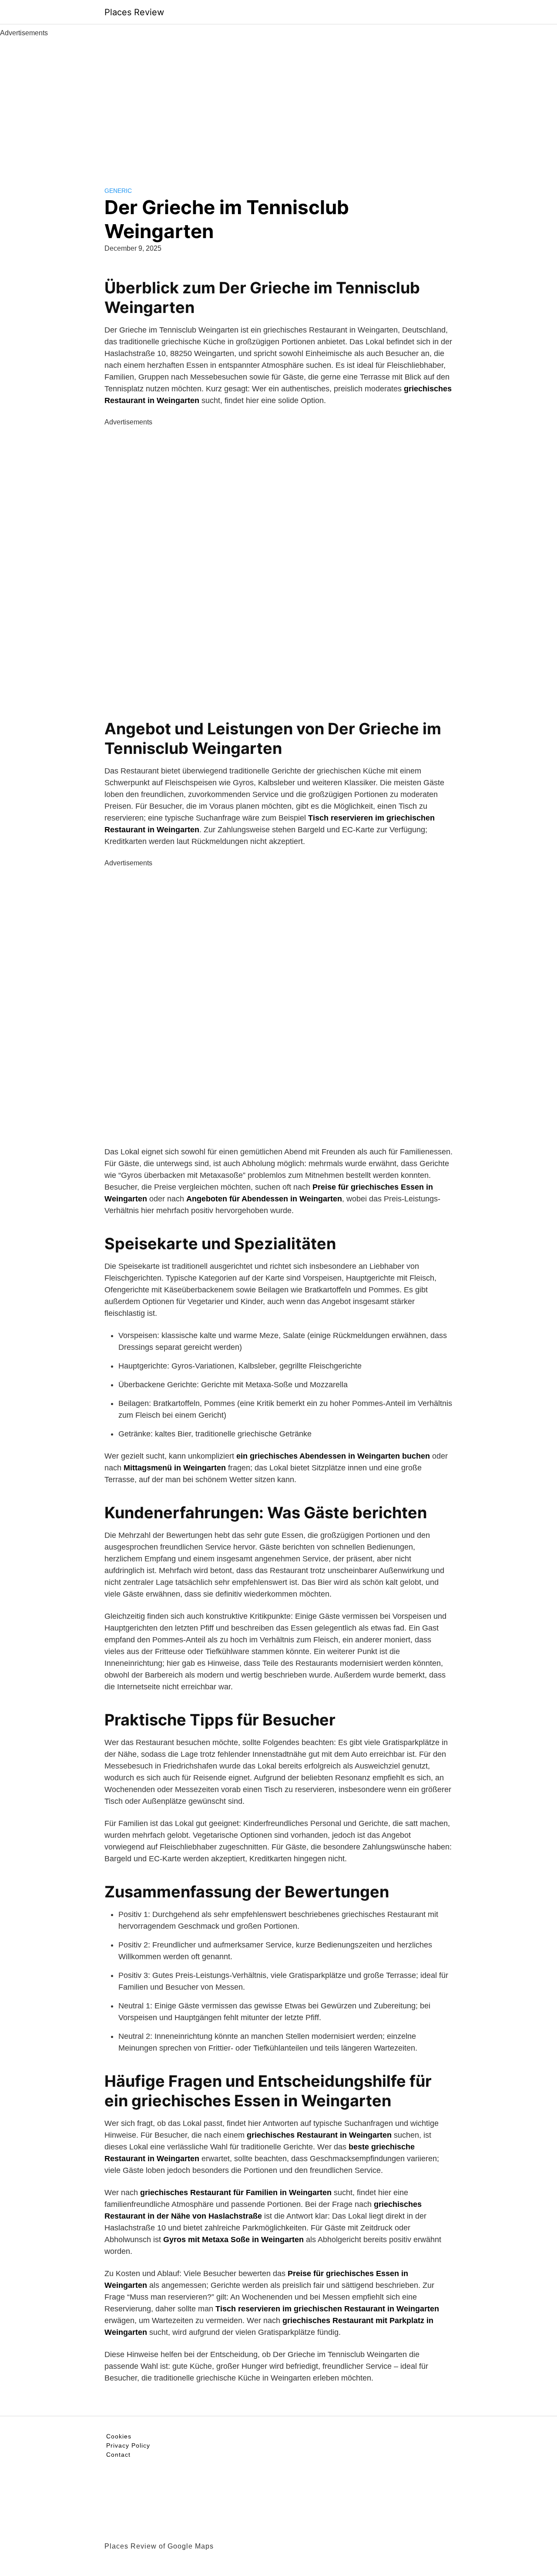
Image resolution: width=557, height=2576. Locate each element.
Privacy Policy (128, 2445)
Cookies (119, 2436)
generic (118, 191)
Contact (118, 2455)
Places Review (134, 12)
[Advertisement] (278, 104)
